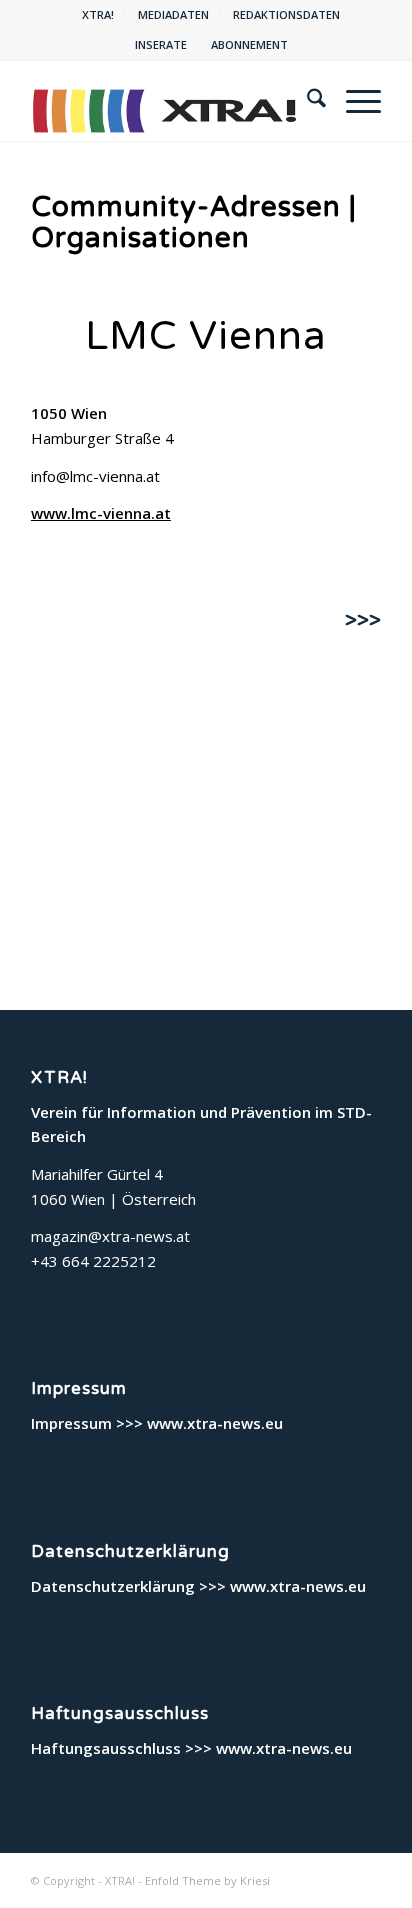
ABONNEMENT (249, 44)
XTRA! (98, 14)
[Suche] (306, 101)
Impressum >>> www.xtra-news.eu (157, 1423)
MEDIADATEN (173, 14)
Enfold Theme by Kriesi (207, 1880)
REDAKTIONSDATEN (286, 14)
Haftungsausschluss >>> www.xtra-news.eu (191, 1748)
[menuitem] (98, 15)
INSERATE (161, 44)
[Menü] (353, 101)
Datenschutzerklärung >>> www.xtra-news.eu (198, 1586)
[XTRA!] (171, 101)
